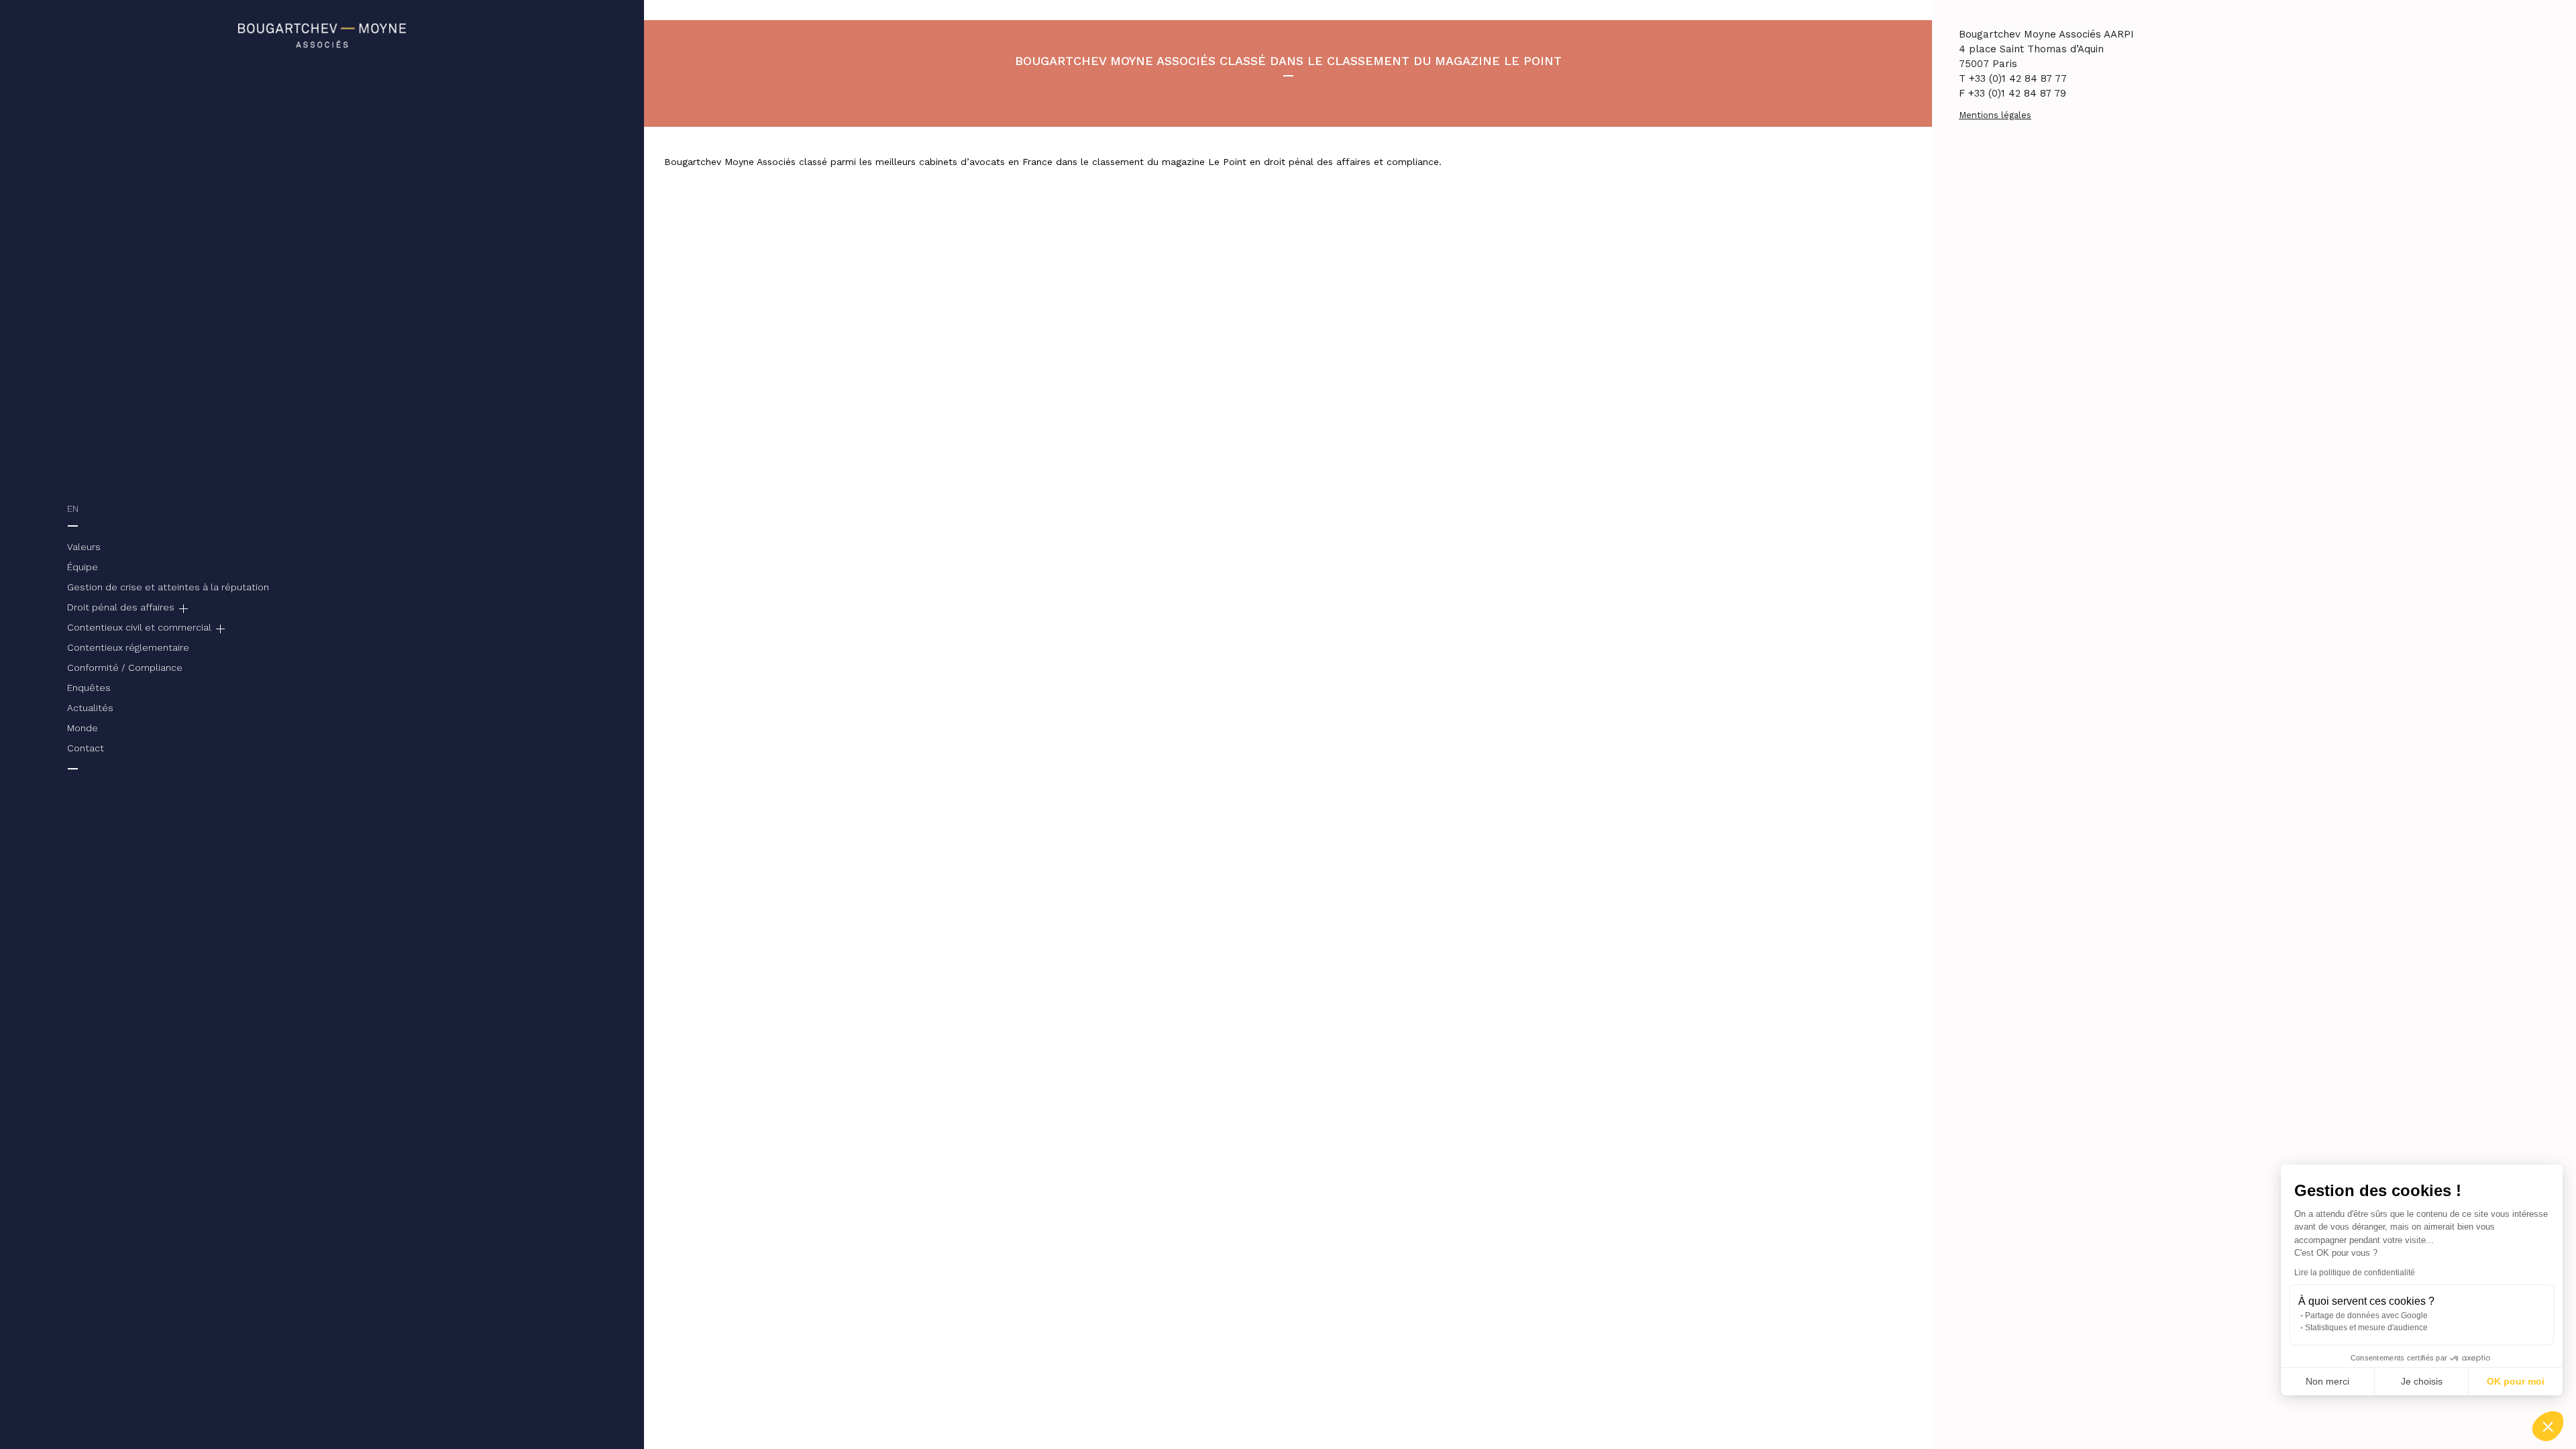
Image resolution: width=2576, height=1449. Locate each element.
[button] (2548, 1426)
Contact (86, 748)
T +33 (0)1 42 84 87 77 (2013, 78)
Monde (83, 728)
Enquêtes (89, 688)
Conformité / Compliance (125, 667)
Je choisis (2422, 1381)
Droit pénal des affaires (121, 607)
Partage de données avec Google (2366, 1316)
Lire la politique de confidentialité (2355, 1273)
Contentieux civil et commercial (139, 627)
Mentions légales (1995, 115)
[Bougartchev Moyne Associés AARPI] (322, 34)
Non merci (2327, 1381)
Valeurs (84, 547)
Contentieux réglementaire (128, 647)
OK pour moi (2516, 1381)
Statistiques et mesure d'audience (2366, 1328)
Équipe (83, 567)
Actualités (90, 708)
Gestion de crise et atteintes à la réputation (168, 587)
